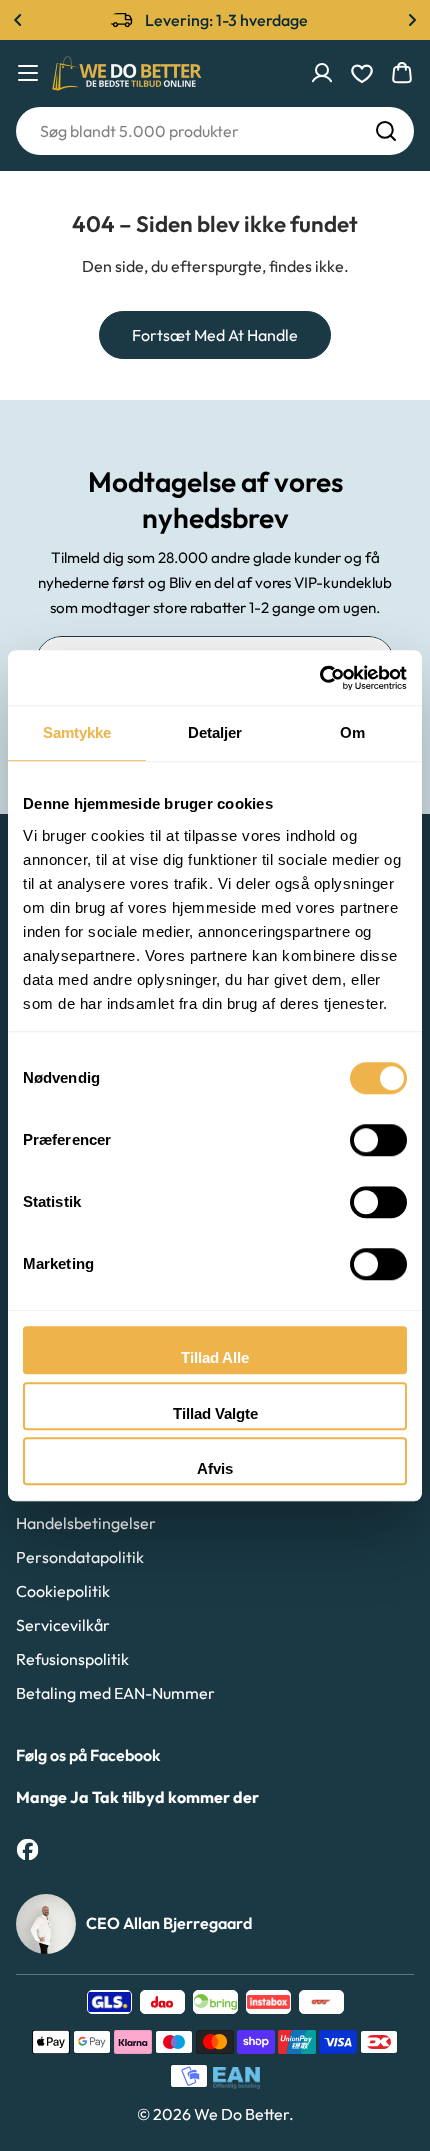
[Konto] (322, 73)
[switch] (378, 1140)
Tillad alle (215, 1357)
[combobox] (215, 131)
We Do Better (241, 2114)
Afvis (215, 1468)
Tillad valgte (215, 1413)
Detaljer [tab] (215, 732)
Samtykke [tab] (77, 732)
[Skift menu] (28, 73)
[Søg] (386, 131)
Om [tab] (352, 732)
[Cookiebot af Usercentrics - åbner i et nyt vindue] (319, 678)
